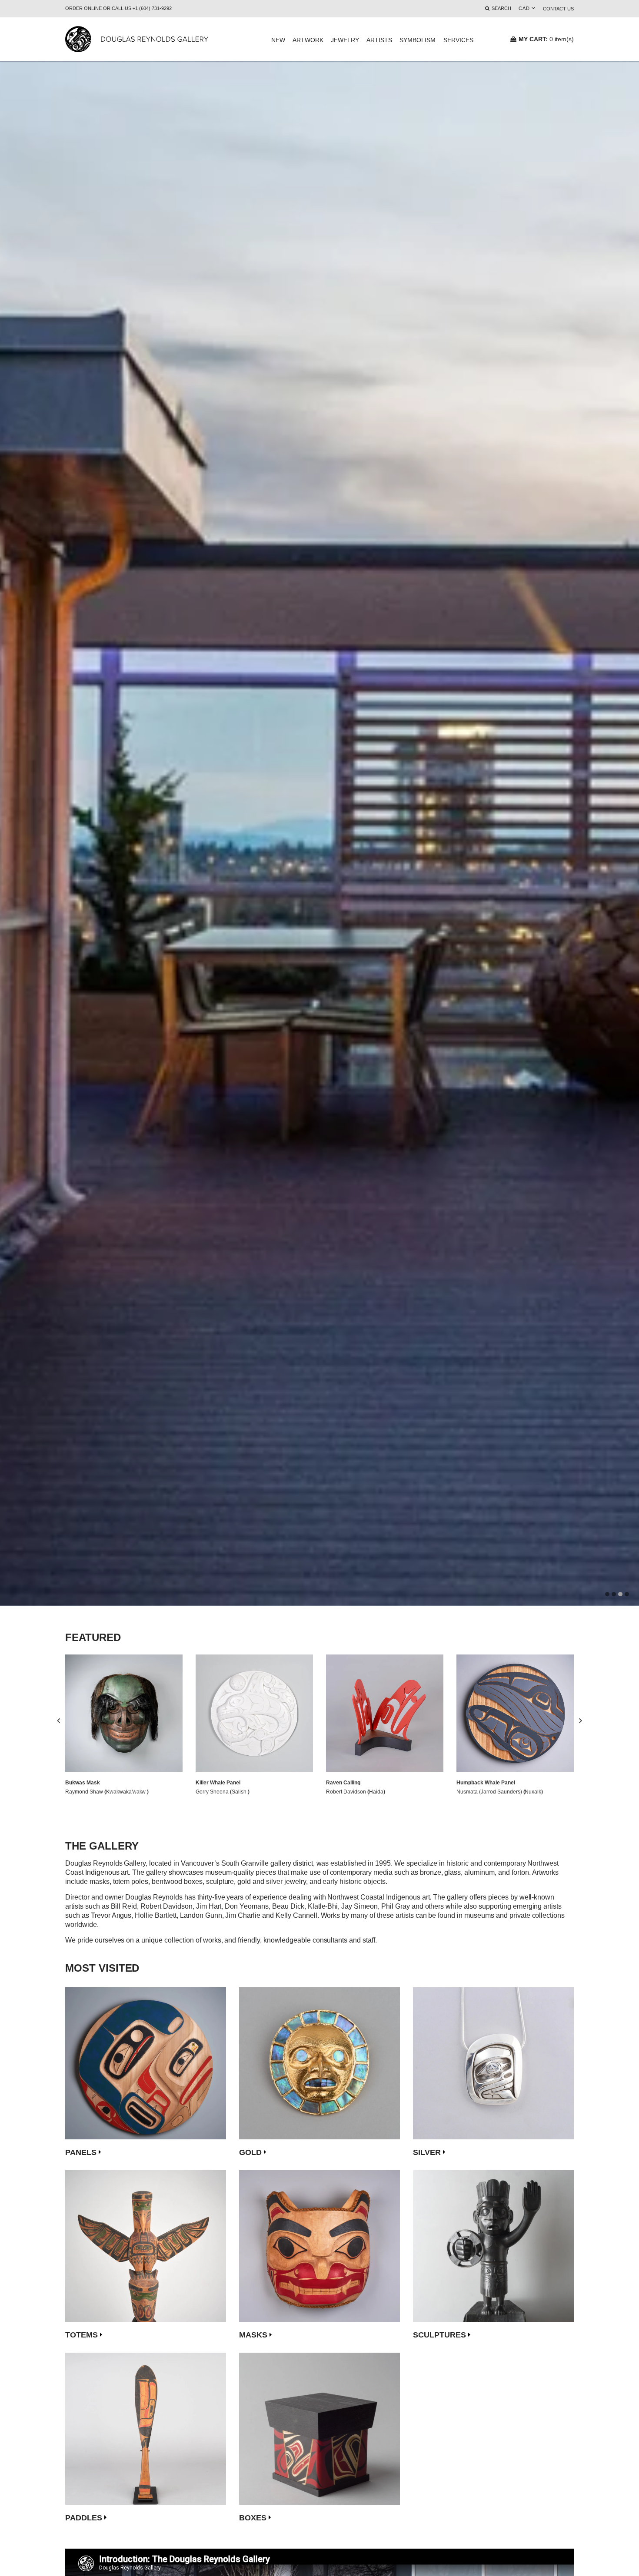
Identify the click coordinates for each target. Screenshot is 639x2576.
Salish (240, 1792)
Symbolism (418, 40)
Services (458, 40)
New (278, 40)
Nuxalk (533, 1792)
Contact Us (558, 9)
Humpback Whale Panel (486, 1783)
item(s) (546, 39)
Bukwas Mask (83, 1783)
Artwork (308, 40)
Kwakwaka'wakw (127, 1792)
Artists (379, 40)
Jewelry (345, 40)
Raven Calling (343, 1783)
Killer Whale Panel (218, 1783)
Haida (376, 1792)
